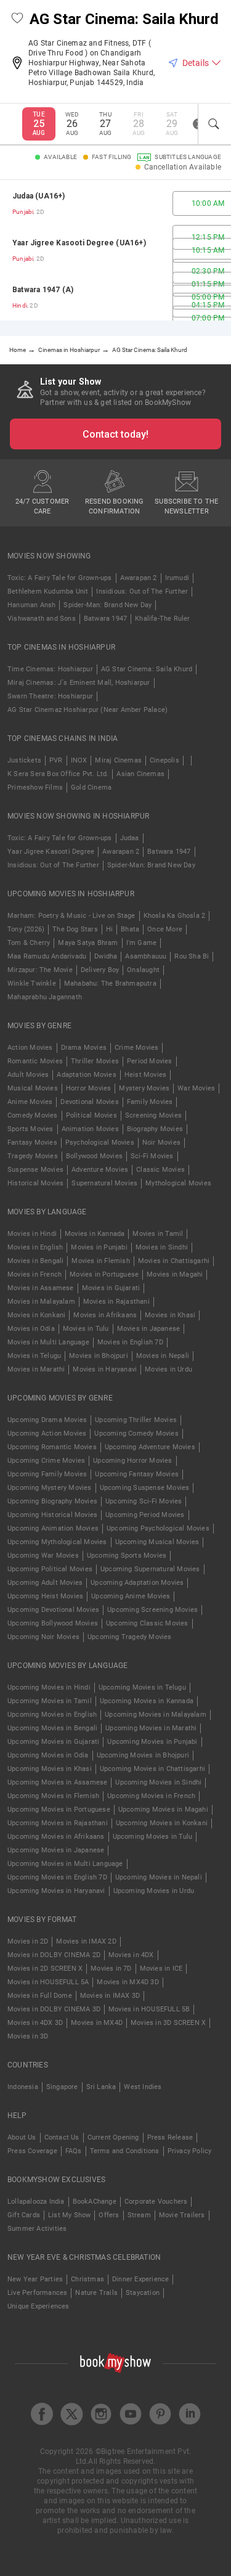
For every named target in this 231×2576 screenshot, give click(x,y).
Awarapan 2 (139, 578)
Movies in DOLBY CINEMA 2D (54, 1955)
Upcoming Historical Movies (52, 1515)
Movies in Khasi (170, 1315)
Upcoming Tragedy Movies (130, 1637)
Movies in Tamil (158, 1234)
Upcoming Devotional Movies (53, 1610)
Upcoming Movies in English (52, 1715)
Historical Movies (35, 1183)
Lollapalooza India (36, 2202)
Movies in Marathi (36, 1369)
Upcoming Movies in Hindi (49, 1687)
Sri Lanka (101, 2087)
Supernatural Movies (104, 1183)
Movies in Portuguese (104, 1274)
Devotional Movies (89, 1102)
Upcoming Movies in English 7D (57, 1877)
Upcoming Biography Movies (52, 1501)
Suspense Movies (35, 1170)
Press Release (170, 2137)
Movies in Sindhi (162, 1247)
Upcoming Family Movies (47, 1474)
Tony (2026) (26, 929)
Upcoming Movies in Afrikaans (56, 1837)
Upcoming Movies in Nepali (159, 1877)
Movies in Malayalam (41, 1302)
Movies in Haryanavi (105, 1369)
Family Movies (150, 1102)
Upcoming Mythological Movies (57, 1542)
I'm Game (142, 943)
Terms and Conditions (125, 2151)
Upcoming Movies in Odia (48, 1755)
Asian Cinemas (140, 774)
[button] (17, 19)
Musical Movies (33, 1088)
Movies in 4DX (131, 1955)
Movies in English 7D (130, 1342)
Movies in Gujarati (111, 1288)
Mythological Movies (178, 1183)
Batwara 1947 (105, 619)
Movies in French (34, 1274)
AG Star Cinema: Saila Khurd (147, 669)
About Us (22, 2137)
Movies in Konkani (36, 1315)
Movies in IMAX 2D (86, 1941)
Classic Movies (160, 1170)
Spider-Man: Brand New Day (107, 605)
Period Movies (150, 1061)
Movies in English (35, 1247)
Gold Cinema (91, 787)
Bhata (130, 929)
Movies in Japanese (149, 1329)
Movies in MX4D (97, 2023)
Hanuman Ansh (31, 605)
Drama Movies (84, 1048)
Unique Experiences (38, 2306)
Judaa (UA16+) (39, 196)
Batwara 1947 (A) (43, 290)
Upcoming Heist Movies (45, 1596)
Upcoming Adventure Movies (150, 1447)
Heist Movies (145, 1075)
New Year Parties (35, 2279)
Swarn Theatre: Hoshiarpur (50, 696)
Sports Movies (30, 1129)
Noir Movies (161, 1143)
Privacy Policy (190, 2151)
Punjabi (23, 212)
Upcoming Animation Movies (53, 1528)
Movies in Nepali (163, 1356)
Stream (139, 2215)
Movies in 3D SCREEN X (168, 2023)
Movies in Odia (31, 1329)
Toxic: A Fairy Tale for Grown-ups (60, 578)
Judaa (130, 838)
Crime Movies (136, 1048)
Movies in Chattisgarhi (174, 1261)
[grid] (115, 250)
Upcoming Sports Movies (127, 1556)
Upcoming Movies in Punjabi (152, 1742)
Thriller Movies (95, 1061)
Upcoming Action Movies (47, 1433)
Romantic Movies (35, 1061)
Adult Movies (28, 1075)
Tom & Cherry (29, 943)
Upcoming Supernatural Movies (150, 1569)
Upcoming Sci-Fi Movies (144, 1501)
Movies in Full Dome (40, 1996)
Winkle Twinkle (32, 983)
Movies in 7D (111, 1969)
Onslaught (143, 970)
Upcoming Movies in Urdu (154, 1891)
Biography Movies (155, 1129)
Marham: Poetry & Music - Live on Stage (71, 916)
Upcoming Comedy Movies (136, 1433)
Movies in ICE (161, 1969)
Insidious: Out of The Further (142, 591)
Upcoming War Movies (43, 1556)
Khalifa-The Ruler (162, 619)
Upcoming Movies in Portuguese (59, 1809)
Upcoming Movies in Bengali (52, 1728)
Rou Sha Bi (192, 956)
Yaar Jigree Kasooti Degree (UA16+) (79, 243)
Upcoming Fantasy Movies (137, 1474)
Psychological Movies (100, 1143)
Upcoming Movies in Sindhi (158, 1782)
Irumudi (177, 578)
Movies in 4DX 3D (35, 2023)
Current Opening (113, 2137)
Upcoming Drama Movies (47, 1420)
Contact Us (62, 2137)
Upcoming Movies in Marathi (151, 1728)
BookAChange (95, 2202)
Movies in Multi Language (48, 1342)
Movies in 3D (28, 2036)
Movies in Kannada (95, 1234)
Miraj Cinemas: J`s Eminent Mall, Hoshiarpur (79, 683)
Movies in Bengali (35, 1261)
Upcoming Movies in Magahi (163, 1809)
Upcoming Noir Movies (43, 1637)
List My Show (69, 2215)
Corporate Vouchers (156, 2202)
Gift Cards (24, 2215)
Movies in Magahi (175, 1274)
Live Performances (37, 2293)
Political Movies (91, 1115)
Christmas (87, 2279)
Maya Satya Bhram (88, 943)
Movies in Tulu (86, 1329)
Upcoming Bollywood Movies (53, 1623)
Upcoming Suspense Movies (145, 1488)
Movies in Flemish (100, 1261)
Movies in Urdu (168, 1369)
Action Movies (30, 1048)
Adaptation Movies (86, 1075)
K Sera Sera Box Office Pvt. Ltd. (58, 774)
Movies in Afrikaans (105, 1315)
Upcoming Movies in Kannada (147, 1701)
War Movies (196, 1088)
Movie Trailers (182, 2215)
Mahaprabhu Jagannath (45, 997)
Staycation (143, 2293)
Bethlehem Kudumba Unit (48, 591)
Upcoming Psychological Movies (158, 1528)
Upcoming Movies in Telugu (142, 1687)
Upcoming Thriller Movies (136, 1420)
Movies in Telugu (34, 1356)
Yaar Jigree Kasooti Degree (51, 852)
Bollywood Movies (94, 1156)
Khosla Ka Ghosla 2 (175, 916)
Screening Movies (153, 1115)
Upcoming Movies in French (151, 1796)
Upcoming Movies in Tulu (153, 1837)
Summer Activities (37, 2229)
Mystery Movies (144, 1088)
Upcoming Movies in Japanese (56, 1850)
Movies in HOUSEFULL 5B (149, 2009)
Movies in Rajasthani (116, 1302)
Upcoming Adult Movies (45, 1583)
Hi (109, 929)
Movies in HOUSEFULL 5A (48, 1982)
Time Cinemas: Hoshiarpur (50, 669)
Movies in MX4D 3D (128, 1982)
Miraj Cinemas (118, 760)
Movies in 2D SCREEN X (45, 1969)
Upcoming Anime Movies (131, 1596)
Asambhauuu (146, 956)
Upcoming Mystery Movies (50, 1488)
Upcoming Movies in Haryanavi (56, 1891)
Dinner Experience (140, 2279)
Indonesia (23, 2087)
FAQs (74, 2151)
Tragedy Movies (33, 1156)
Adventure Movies (100, 1170)
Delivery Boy (100, 970)
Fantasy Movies (32, 1143)
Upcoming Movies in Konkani (162, 1823)
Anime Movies (30, 1102)
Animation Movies (90, 1129)
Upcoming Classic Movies (147, 1623)
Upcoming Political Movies (50, 1569)
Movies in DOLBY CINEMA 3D (54, 2009)
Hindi (20, 305)
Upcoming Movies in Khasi (50, 1769)
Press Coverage (32, 2151)
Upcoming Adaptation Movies (137, 1583)
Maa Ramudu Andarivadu (47, 956)
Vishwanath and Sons (42, 619)
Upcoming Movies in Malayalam (156, 1715)
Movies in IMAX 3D (110, 1996)
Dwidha (106, 956)
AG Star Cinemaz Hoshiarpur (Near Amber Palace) (87, 710)
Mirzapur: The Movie (40, 970)
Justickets (24, 760)
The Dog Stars (75, 929)
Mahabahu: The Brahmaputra (110, 983)
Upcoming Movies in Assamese (57, 1782)
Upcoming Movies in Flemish (53, 1796)
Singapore (62, 2087)
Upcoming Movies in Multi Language (65, 1864)
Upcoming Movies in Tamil (50, 1701)
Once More (165, 929)
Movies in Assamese (41, 1288)
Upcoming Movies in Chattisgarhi (152, 1769)
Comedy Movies (33, 1115)
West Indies (143, 2087)
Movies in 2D (28, 1941)
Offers (109, 2215)
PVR (56, 760)
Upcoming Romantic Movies (52, 1447)
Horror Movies (89, 1088)
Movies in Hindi (32, 1234)
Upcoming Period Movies (145, 1515)
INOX (79, 760)
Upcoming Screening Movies (152, 1610)
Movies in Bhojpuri (99, 1356)
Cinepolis (164, 760)
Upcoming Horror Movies (132, 1461)
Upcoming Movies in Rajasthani (58, 1823)
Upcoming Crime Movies (46, 1461)
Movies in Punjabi (99, 1247)
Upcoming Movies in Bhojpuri (143, 1755)
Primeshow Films (35, 787)
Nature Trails (96, 2293)
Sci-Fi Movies (152, 1156)
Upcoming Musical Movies (157, 1542)
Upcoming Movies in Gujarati (53, 1742)
